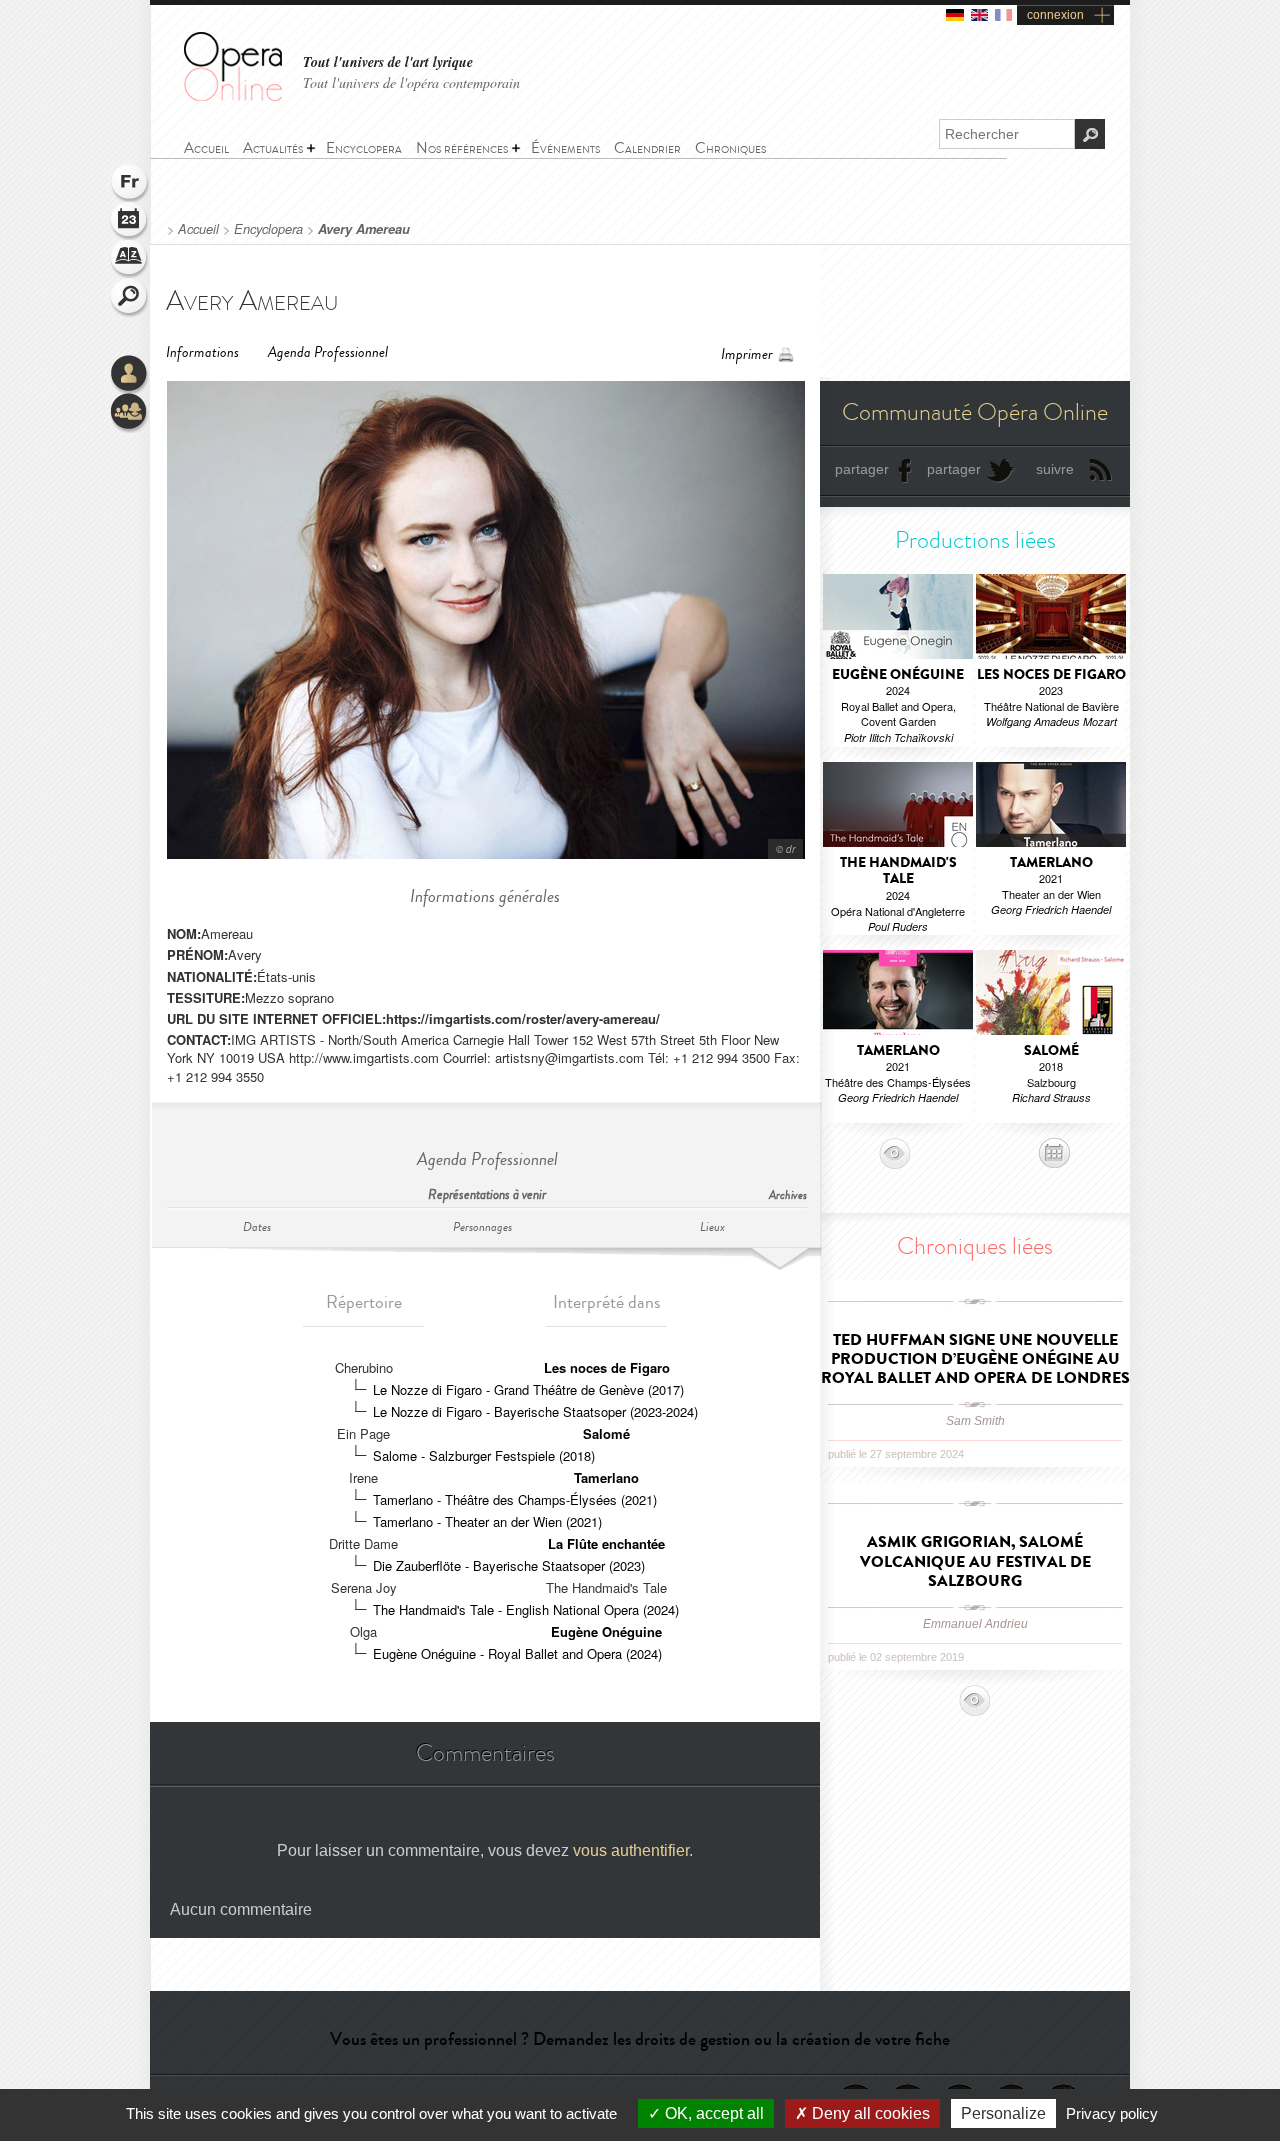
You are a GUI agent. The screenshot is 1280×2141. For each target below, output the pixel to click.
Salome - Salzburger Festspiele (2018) (484, 1455)
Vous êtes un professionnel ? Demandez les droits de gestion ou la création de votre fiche (640, 2039)
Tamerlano (606, 1477)
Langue (130, 184)
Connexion (130, 375)
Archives (788, 1195)
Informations (202, 352)
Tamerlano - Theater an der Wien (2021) (487, 1521)
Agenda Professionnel (328, 352)
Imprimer (747, 354)
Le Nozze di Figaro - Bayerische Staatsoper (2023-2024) (535, 1411)
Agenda (130, 222)
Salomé (606, 1433)
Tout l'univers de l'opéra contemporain (411, 82)
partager (862, 469)
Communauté (130, 413)
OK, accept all (712, 2113)
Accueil (198, 229)
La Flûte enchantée (606, 1543)
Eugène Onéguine (606, 1631)
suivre (1055, 469)
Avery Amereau (364, 229)
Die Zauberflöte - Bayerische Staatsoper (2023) (509, 1565)
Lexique (130, 260)
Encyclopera (268, 229)
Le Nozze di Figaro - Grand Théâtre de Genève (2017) (528, 1389)
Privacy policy (1112, 2113)
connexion (1055, 15)
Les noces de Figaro (607, 1367)
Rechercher (130, 298)
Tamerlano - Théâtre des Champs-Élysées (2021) (515, 1499)
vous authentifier (631, 1850)
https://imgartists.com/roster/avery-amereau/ (523, 1018)
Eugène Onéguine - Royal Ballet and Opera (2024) (517, 1653)
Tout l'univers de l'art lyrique (388, 62)
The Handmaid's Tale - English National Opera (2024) (526, 1609)
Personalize (1003, 2113)
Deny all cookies (869, 2113)
